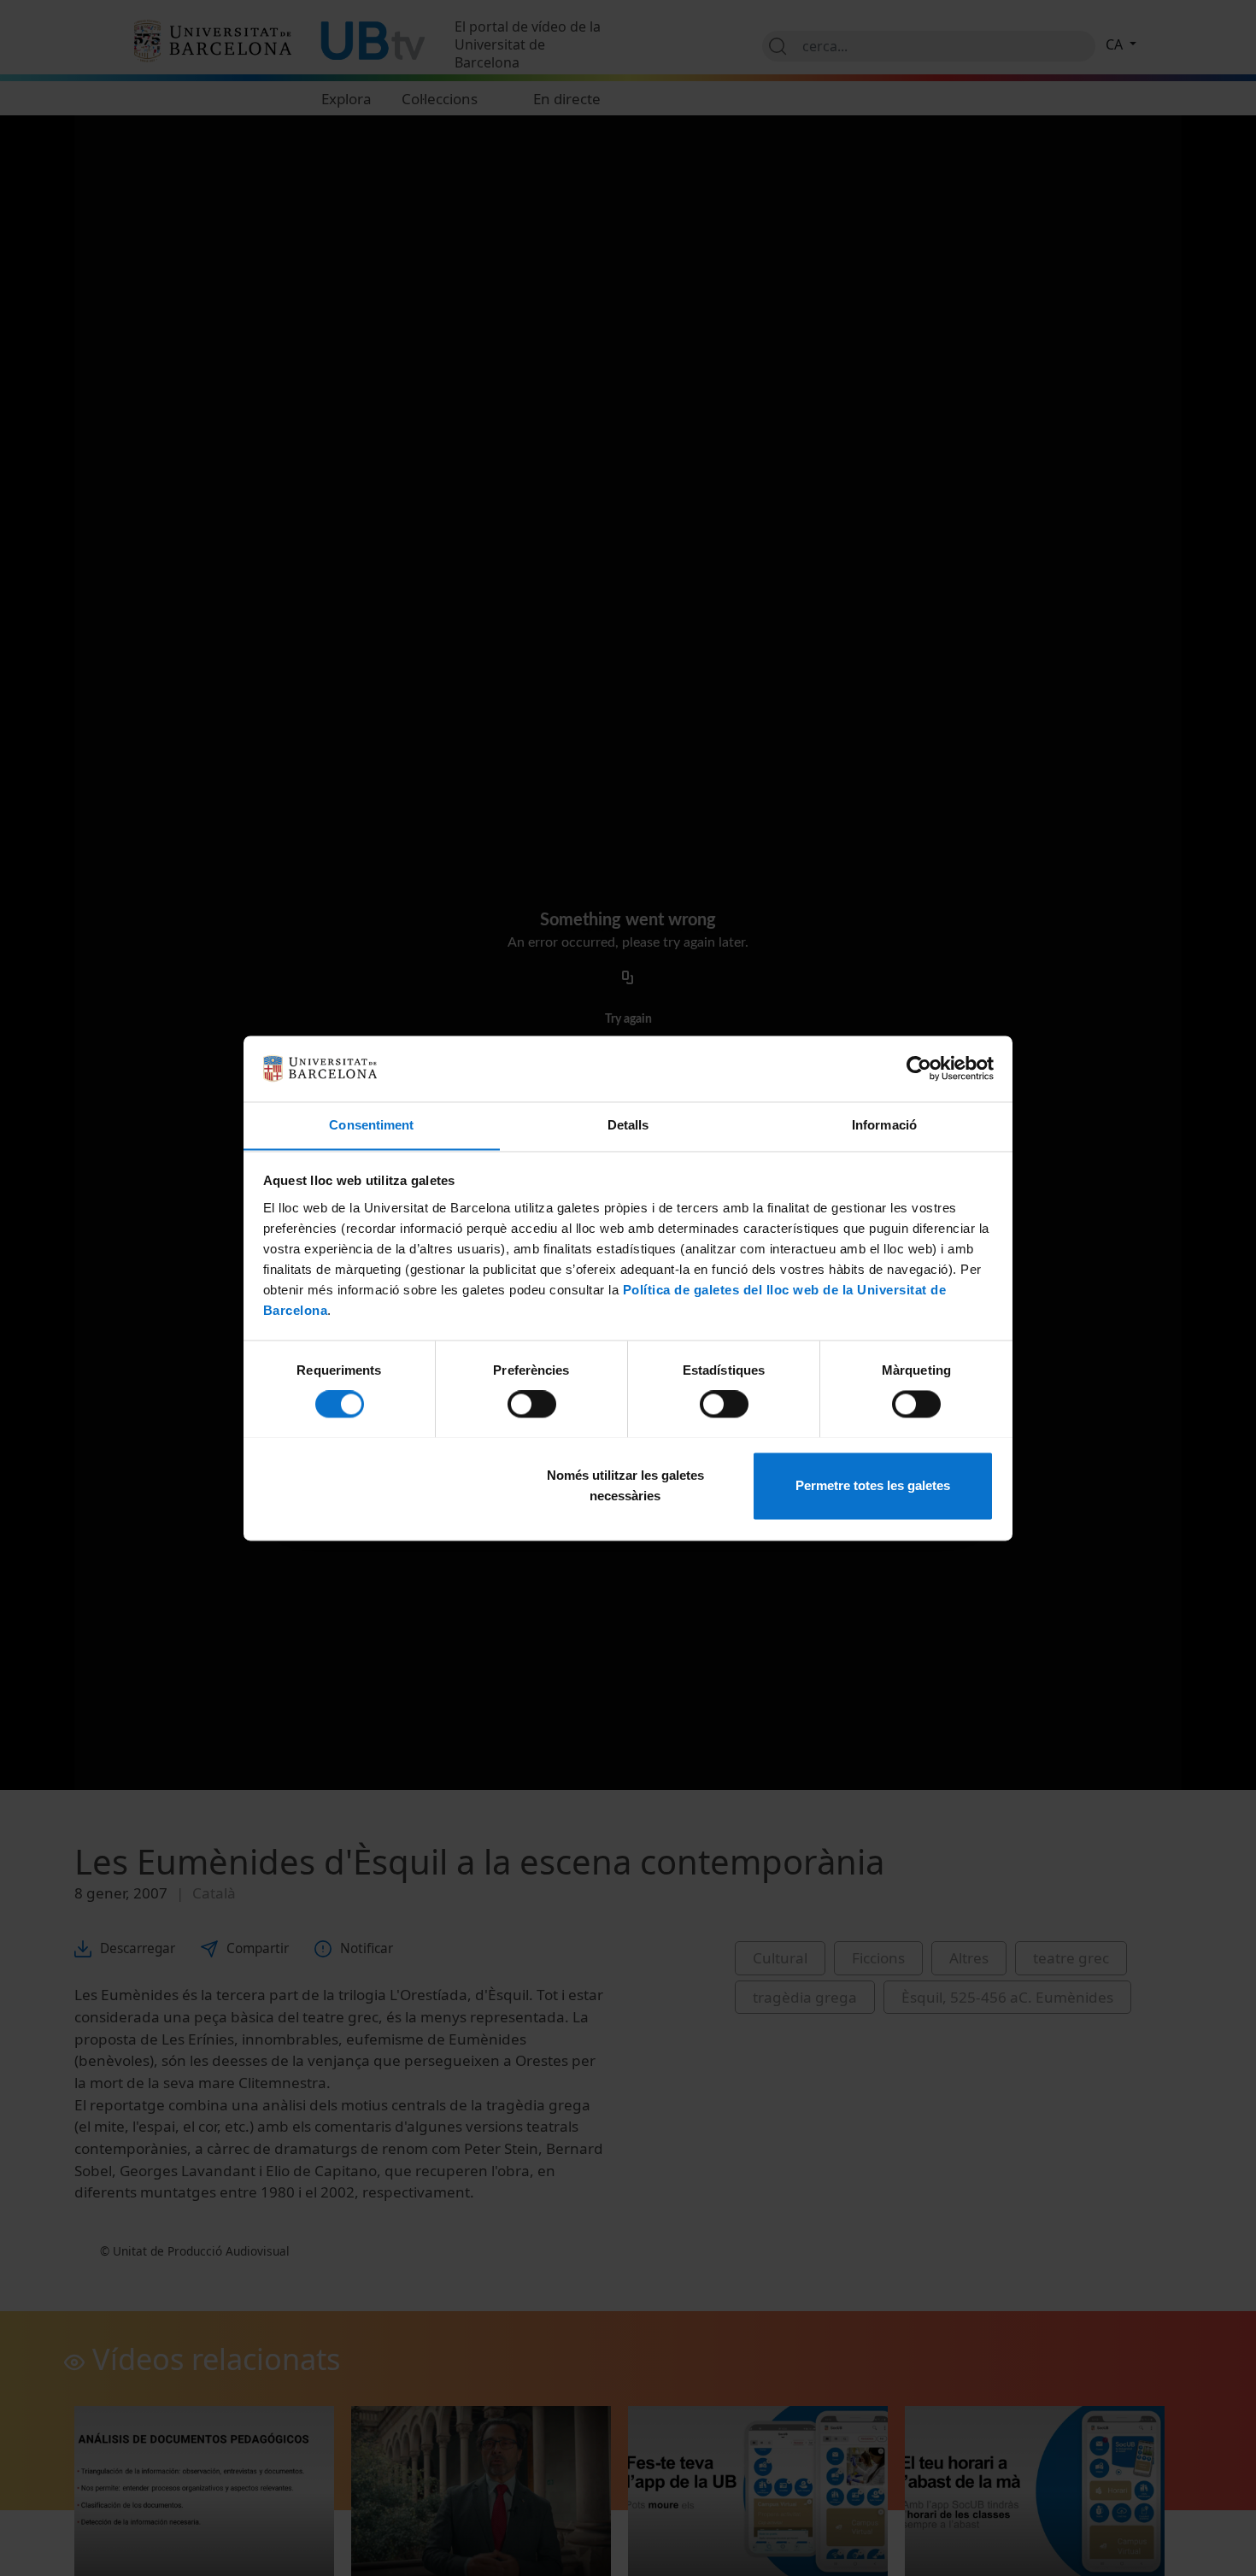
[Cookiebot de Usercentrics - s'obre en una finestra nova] (919, 1068)
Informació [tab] (884, 1125)
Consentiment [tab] (371, 1125)
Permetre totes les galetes (873, 1485)
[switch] (532, 1404)
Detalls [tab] (628, 1125)
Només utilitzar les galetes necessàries (625, 1485)
